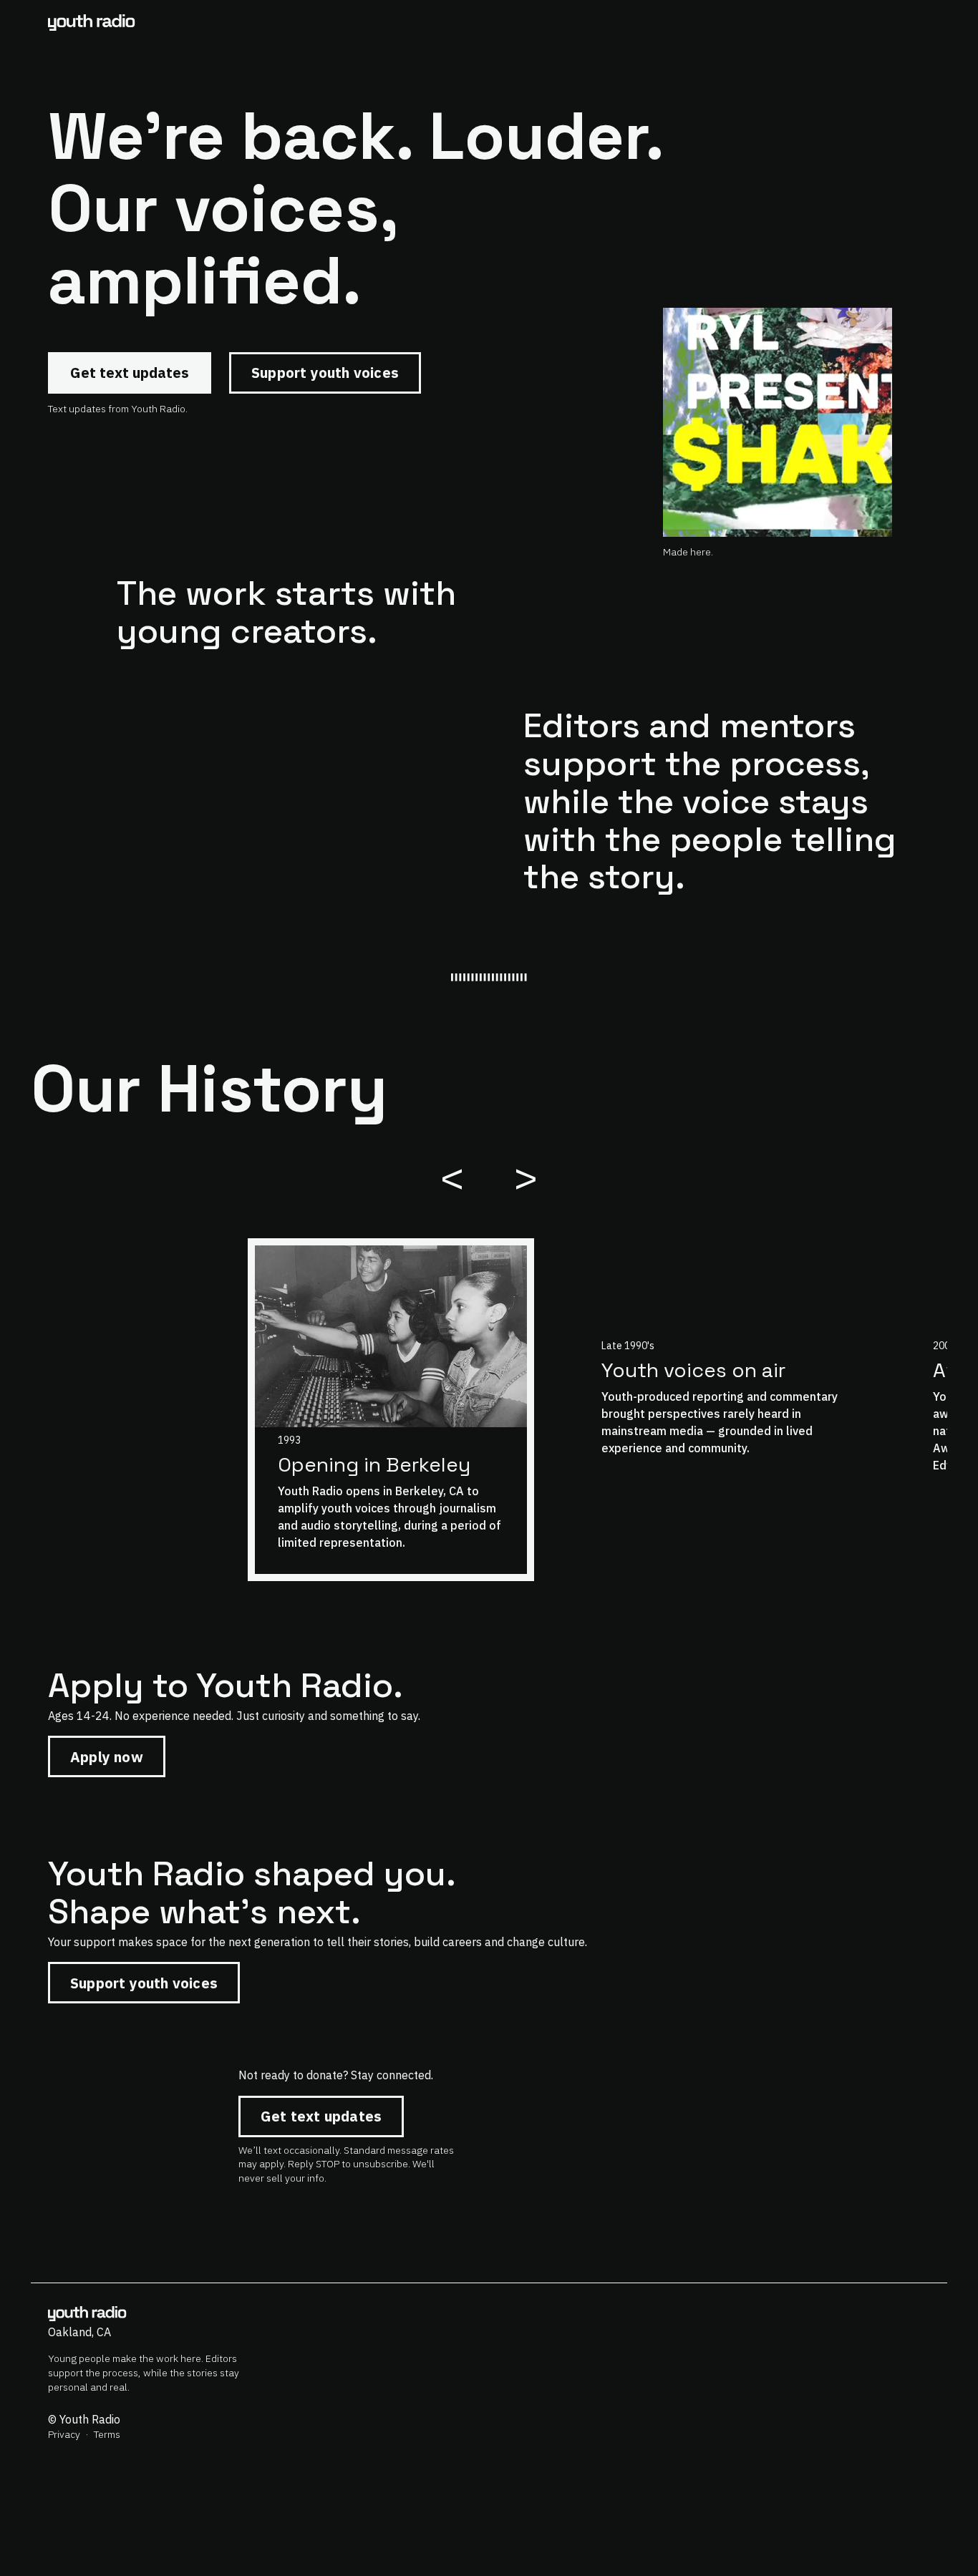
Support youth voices (325, 373)
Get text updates (130, 373)
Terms (107, 2434)
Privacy (64, 2434)
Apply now (107, 1757)
